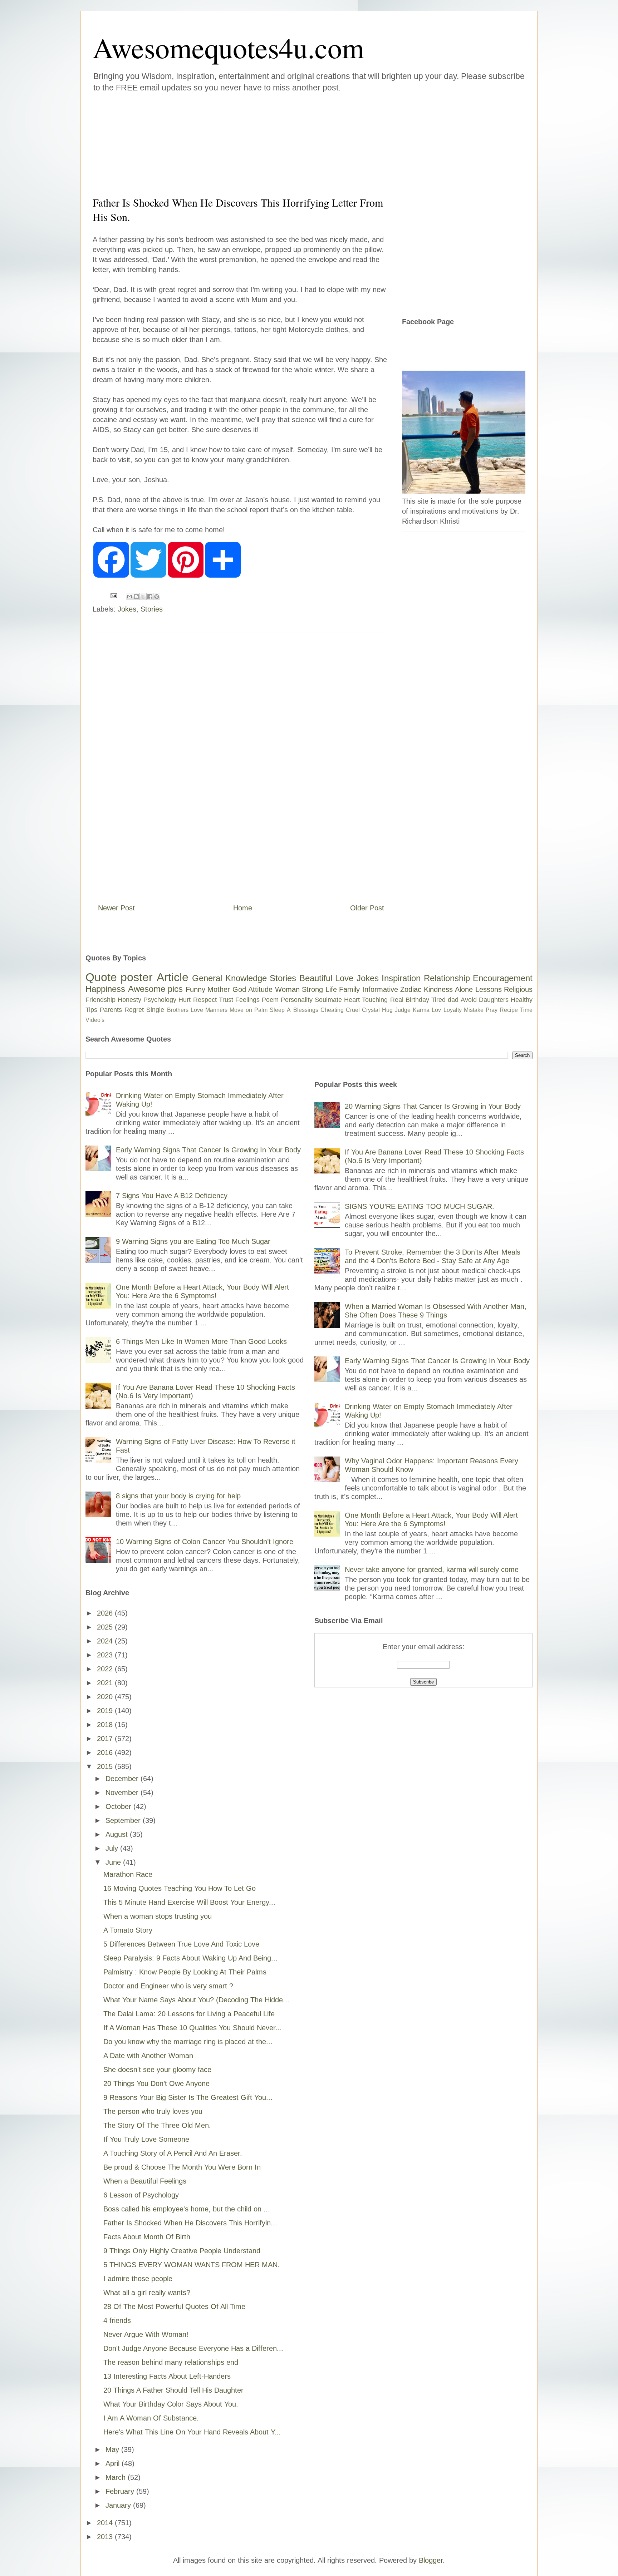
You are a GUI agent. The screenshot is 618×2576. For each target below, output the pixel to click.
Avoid (469, 1000)
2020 (106, 1697)
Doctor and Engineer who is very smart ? (168, 1986)
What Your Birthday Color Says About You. (171, 2404)
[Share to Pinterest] (157, 597)
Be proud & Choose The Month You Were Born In (182, 2167)
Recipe (509, 1010)
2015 (106, 1766)
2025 (106, 1627)
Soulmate (328, 1000)
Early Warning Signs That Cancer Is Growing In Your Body (208, 1150)
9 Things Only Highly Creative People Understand (182, 2251)
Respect (205, 1000)
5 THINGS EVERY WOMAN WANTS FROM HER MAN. (192, 2265)
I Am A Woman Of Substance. (151, 2418)
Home (243, 908)
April (114, 2463)
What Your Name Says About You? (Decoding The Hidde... (196, 2000)
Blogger (431, 2560)
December (123, 1779)
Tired (438, 1000)
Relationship (447, 978)
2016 (106, 1752)
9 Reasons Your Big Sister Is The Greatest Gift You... (188, 2097)
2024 (106, 1641)
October (119, 1806)
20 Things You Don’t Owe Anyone (156, 2083)
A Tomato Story (128, 1930)
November (123, 1793)
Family (349, 989)
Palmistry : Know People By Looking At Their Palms (185, 1972)
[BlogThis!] (136, 597)
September (124, 1820)
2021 (106, 1683)
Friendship (100, 1000)
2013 (106, 2537)
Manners (216, 1010)
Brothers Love (185, 1010)
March (117, 2477)
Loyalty (453, 1010)
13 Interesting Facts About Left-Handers (167, 2376)
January (119, 2505)
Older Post (367, 908)
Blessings (306, 1010)
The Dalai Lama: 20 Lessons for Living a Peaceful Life (189, 2014)
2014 (106, 2523)
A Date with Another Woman (148, 2056)
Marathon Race (128, 1874)
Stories (152, 609)
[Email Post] (113, 595)
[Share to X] (143, 597)
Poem (270, 1000)
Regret (134, 1010)
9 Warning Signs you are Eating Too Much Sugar (193, 1241)
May (113, 2449)
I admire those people (138, 2279)
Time (526, 1010)
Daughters (494, 1000)
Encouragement (503, 978)
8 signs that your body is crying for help (178, 1496)
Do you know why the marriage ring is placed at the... (188, 2042)
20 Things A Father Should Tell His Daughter (173, 2390)
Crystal (371, 1010)
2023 (106, 1655)
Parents (111, 1010)
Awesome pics (156, 989)
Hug (387, 1010)
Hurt (185, 1000)
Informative (380, 989)
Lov (436, 1010)
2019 (106, 1711)
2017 (106, 1739)
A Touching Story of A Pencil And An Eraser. (173, 2153)
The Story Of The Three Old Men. (157, 2125)
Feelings (247, 1000)
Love (344, 978)
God (239, 989)
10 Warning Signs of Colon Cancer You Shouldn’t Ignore (205, 1542)
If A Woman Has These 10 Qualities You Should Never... (193, 2028)
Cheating (332, 1010)
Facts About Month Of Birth (147, 2237)
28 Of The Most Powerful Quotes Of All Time (174, 2306)
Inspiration (401, 978)
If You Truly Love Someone (146, 2139)
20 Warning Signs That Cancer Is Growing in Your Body (433, 1106)
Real (397, 1000)
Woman (287, 989)
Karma (421, 1010)
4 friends (117, 2320)
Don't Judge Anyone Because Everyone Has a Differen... (193, 2348)
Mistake (474, 1010)
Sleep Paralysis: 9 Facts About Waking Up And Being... (190, 1958)
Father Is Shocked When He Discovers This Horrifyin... (190, 2223)
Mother (219, 989)
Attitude (260, 989)
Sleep (277, 1010)
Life (331, 989)
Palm (261, 1010)
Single (155, 1010)
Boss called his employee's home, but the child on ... (187, 2209)
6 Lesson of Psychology (141, 2195)
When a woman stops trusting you (158, 1916)
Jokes (127, 609)
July (113, 1848)
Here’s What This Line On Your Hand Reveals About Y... (192, 2432)
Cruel (353, 1010)
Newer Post (116, 908)
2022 (106, 1669)
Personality (297, 1000)
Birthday (417, 1000)
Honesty (129, 1000)
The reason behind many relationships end (171, 2362)
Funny (195, 989)
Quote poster (119, 977)
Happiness (105, 989)
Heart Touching (366, 1000)
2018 (106, 1725)
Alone (464, 989)
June (114, 1862)
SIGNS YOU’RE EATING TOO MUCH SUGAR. (420, 1206)
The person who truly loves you (153, 2111)
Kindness (438, 989)
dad (453, 1000)
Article (173, 977)
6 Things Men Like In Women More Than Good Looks (201, 1341)
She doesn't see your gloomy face (157, 2070)
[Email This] (129, 597)
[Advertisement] (266, 143)
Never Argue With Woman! (146, 2334)
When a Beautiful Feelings (145, 2181)
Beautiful (316, 978)
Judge (403, 1010)
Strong (312, 989)
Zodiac (411, 989)
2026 (106, 1613)
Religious (518, 989)
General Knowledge (229, 978)
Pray (492, 1010)
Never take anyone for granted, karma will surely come (432, 1569)
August (118, 1834)
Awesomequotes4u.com (228, 47)
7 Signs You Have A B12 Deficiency (172, 1196)
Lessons (489, 989)
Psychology (160, 1000)
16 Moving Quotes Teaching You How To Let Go (180, 1888)
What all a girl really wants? (147, 2293)
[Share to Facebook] (150, 597)
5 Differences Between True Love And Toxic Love (181, 1944)
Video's (95, 1020)
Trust (226, 1000)
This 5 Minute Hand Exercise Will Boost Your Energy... (189, 1902)
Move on (241, 1010)
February (121, 2491)
